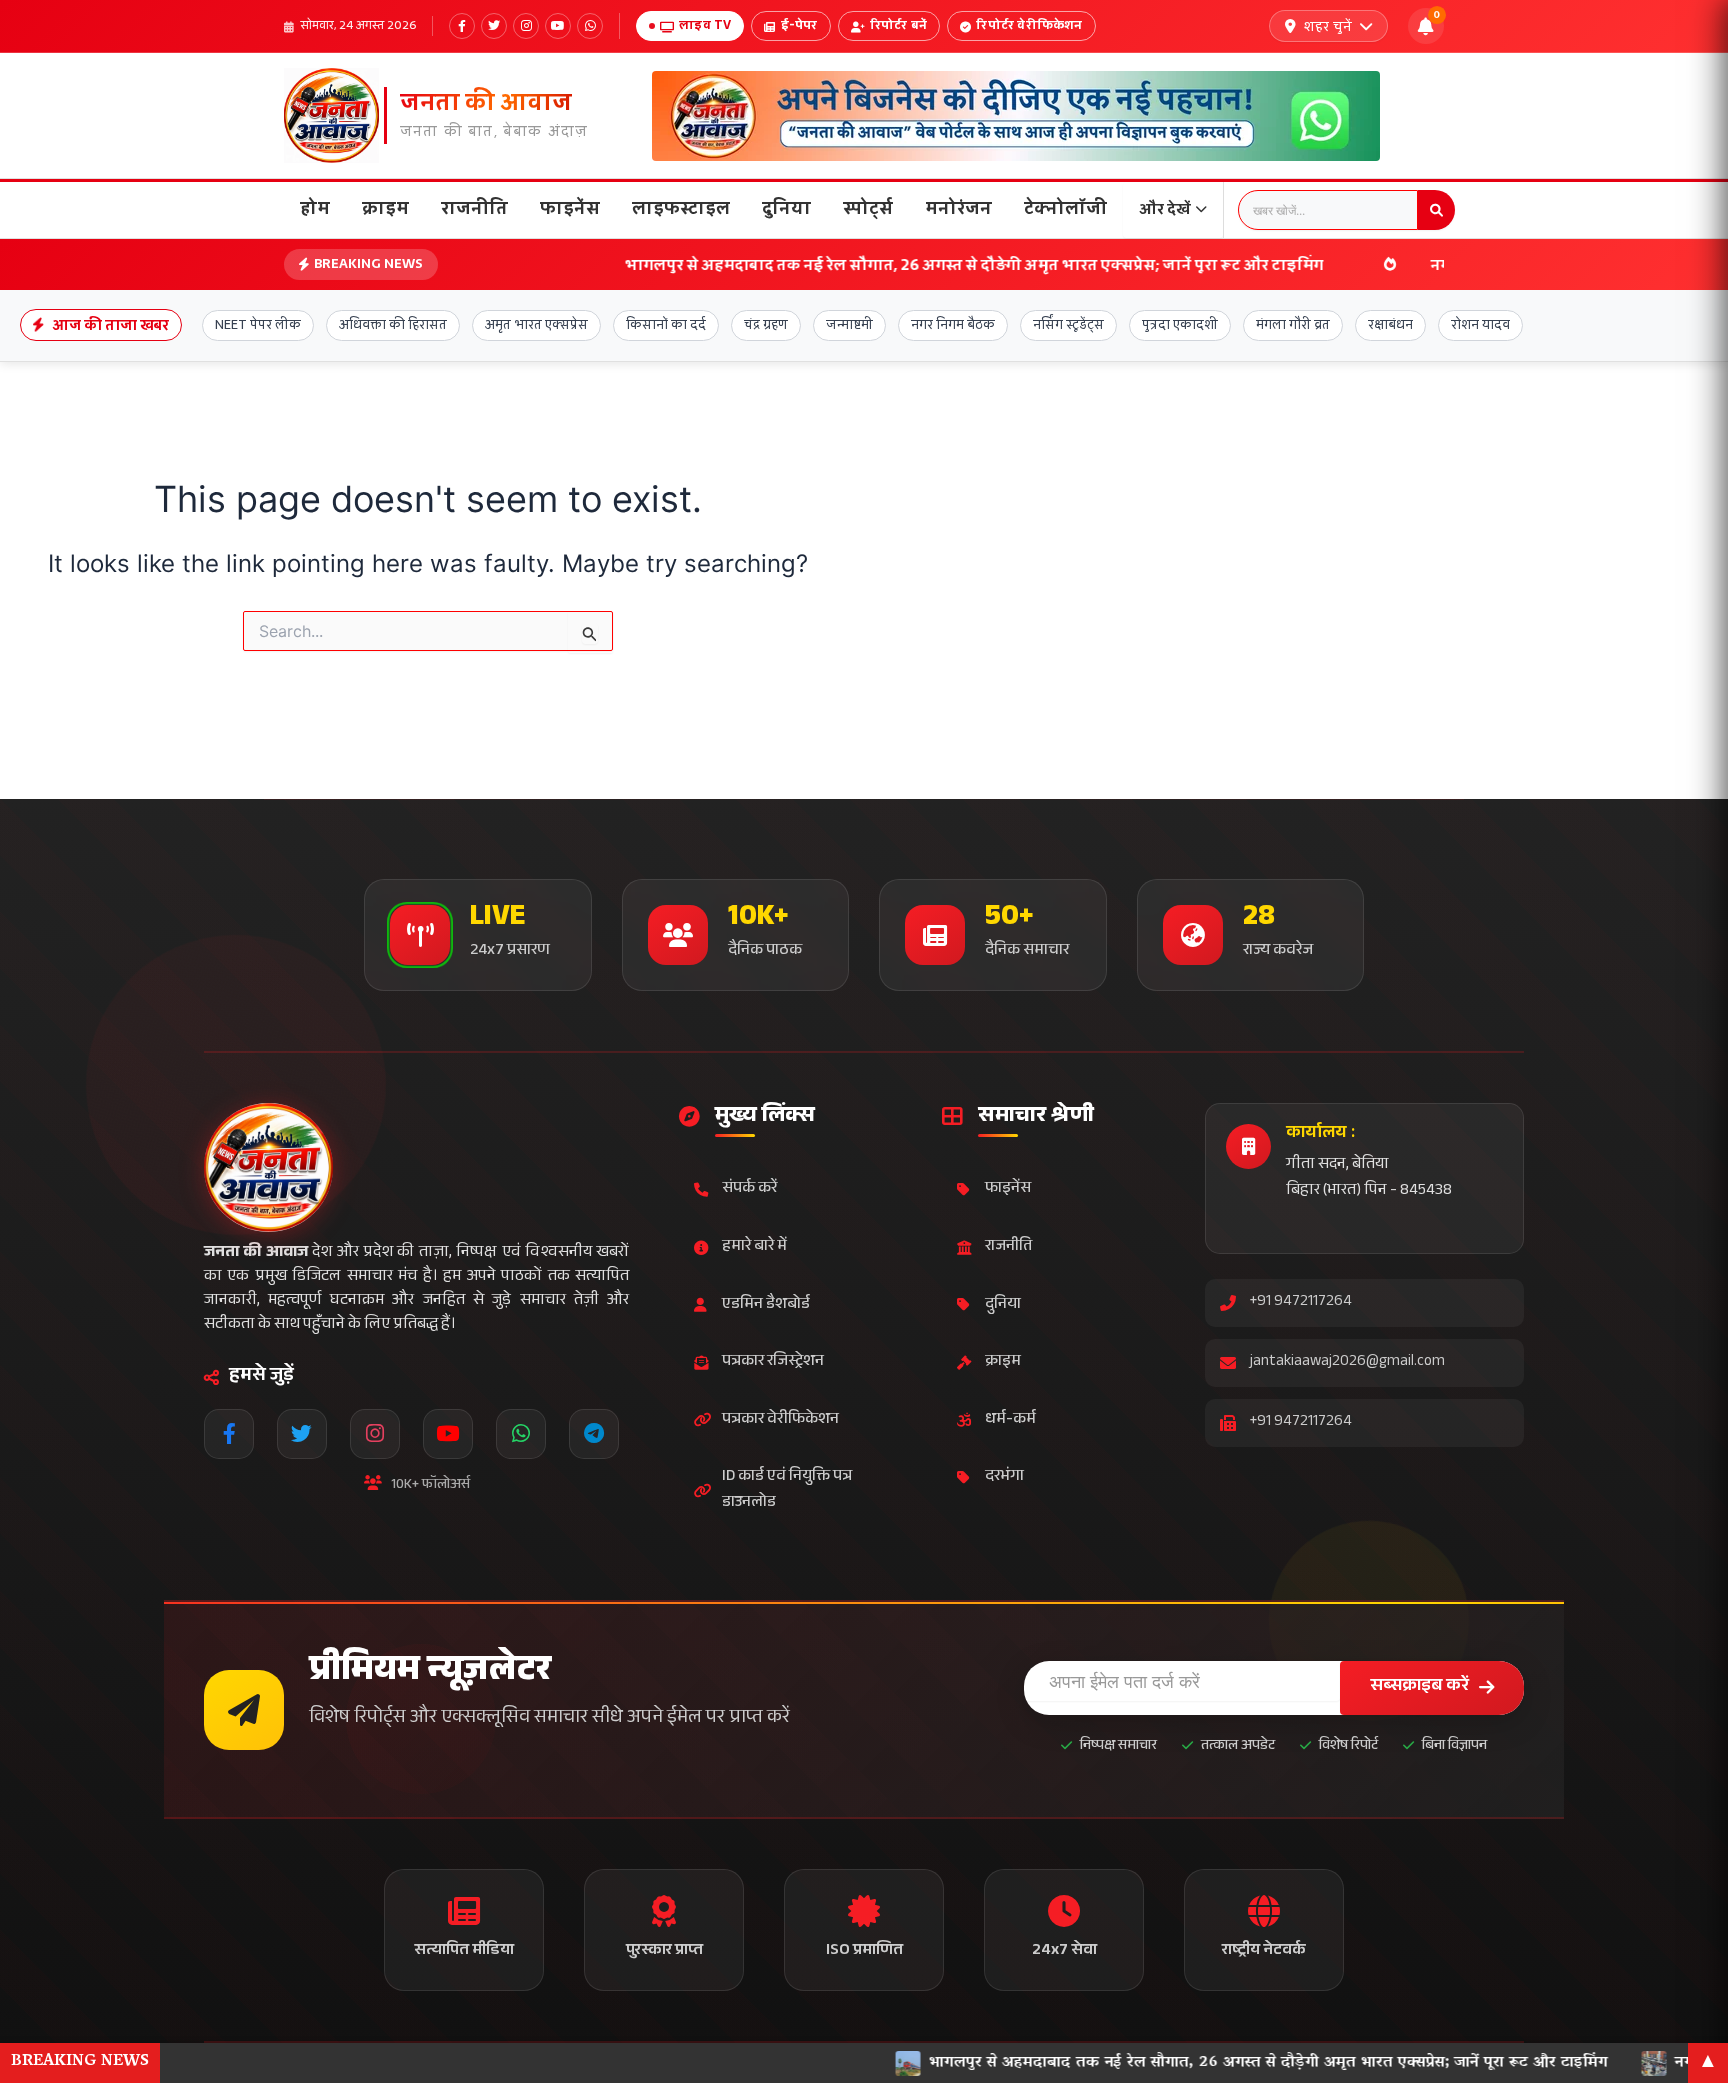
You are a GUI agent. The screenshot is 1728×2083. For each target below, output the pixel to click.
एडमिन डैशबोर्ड (766, 1305)
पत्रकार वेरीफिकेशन (780, 1420)
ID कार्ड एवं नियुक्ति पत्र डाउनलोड (787, 1490)
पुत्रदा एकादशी (1180, 324)
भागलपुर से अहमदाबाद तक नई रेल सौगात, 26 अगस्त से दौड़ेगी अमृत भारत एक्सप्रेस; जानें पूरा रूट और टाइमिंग (854, 263)
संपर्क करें (749, 1189)
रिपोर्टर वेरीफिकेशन (1029, 25)
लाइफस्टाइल (681, 208)
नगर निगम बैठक (953, 324)
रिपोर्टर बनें (898, 25)
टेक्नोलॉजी (1065, 208)
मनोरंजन (958, 208)
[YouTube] (558, 26)
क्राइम (385, 208)
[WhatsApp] (590, 26)
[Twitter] (494, 26)
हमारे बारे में (754, 1247)
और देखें (1165, 208)
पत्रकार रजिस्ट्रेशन (773, 1362)
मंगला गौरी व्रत (1293, 324)
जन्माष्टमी (849, 324)
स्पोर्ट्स (868, 208)
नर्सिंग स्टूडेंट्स (1068, 324)
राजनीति (474, 208)
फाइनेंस (570, 208)
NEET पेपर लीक (258, 324)
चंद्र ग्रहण (766, 324)
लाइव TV (705, 25)
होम (315, 208)
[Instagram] (526, 26)
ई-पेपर (799, 25)
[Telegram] (594, 1434)
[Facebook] (462, 26)
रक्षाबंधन (1390, 324)
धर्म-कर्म (1010, 1420)
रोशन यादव (1480, 324)
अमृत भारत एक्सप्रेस (536, 324)
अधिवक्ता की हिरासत (393, 324)
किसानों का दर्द (666, 324)
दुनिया (786, 208)
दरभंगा (1004, 1477)
